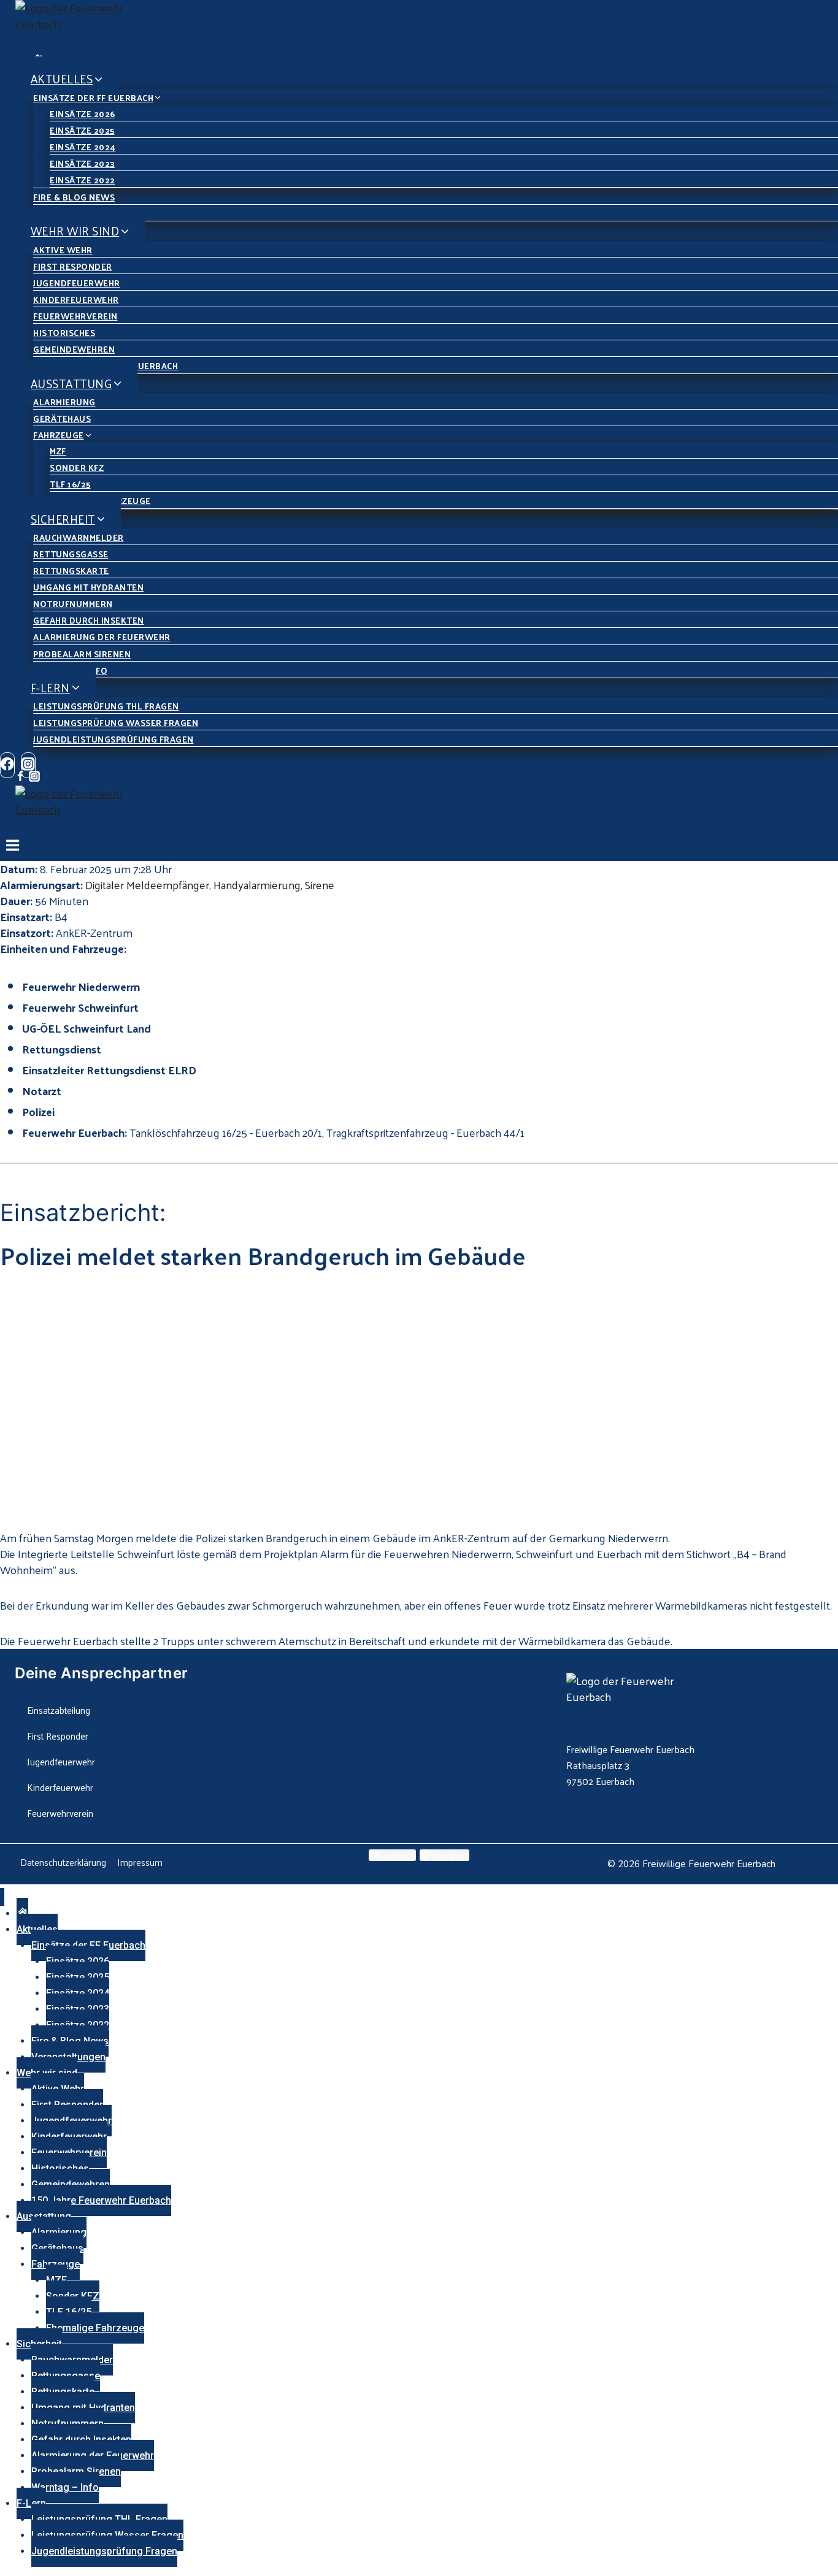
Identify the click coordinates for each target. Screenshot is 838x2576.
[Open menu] (13, 848)
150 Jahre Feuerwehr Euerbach (101, 2200)
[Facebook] (7, 765)
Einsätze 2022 (83, 180)
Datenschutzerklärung (63, 1862)
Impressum (140, 1862)
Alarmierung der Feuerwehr (102, 637)
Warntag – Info (65, 2487)
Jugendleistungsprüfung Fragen (113, 739)
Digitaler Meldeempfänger (147, 885)
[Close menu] (2, 1897)
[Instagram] (34, 777)
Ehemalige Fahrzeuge (95, 2328)
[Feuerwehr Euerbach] (427, 25)
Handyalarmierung (257, 885)
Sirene (320, 885)
